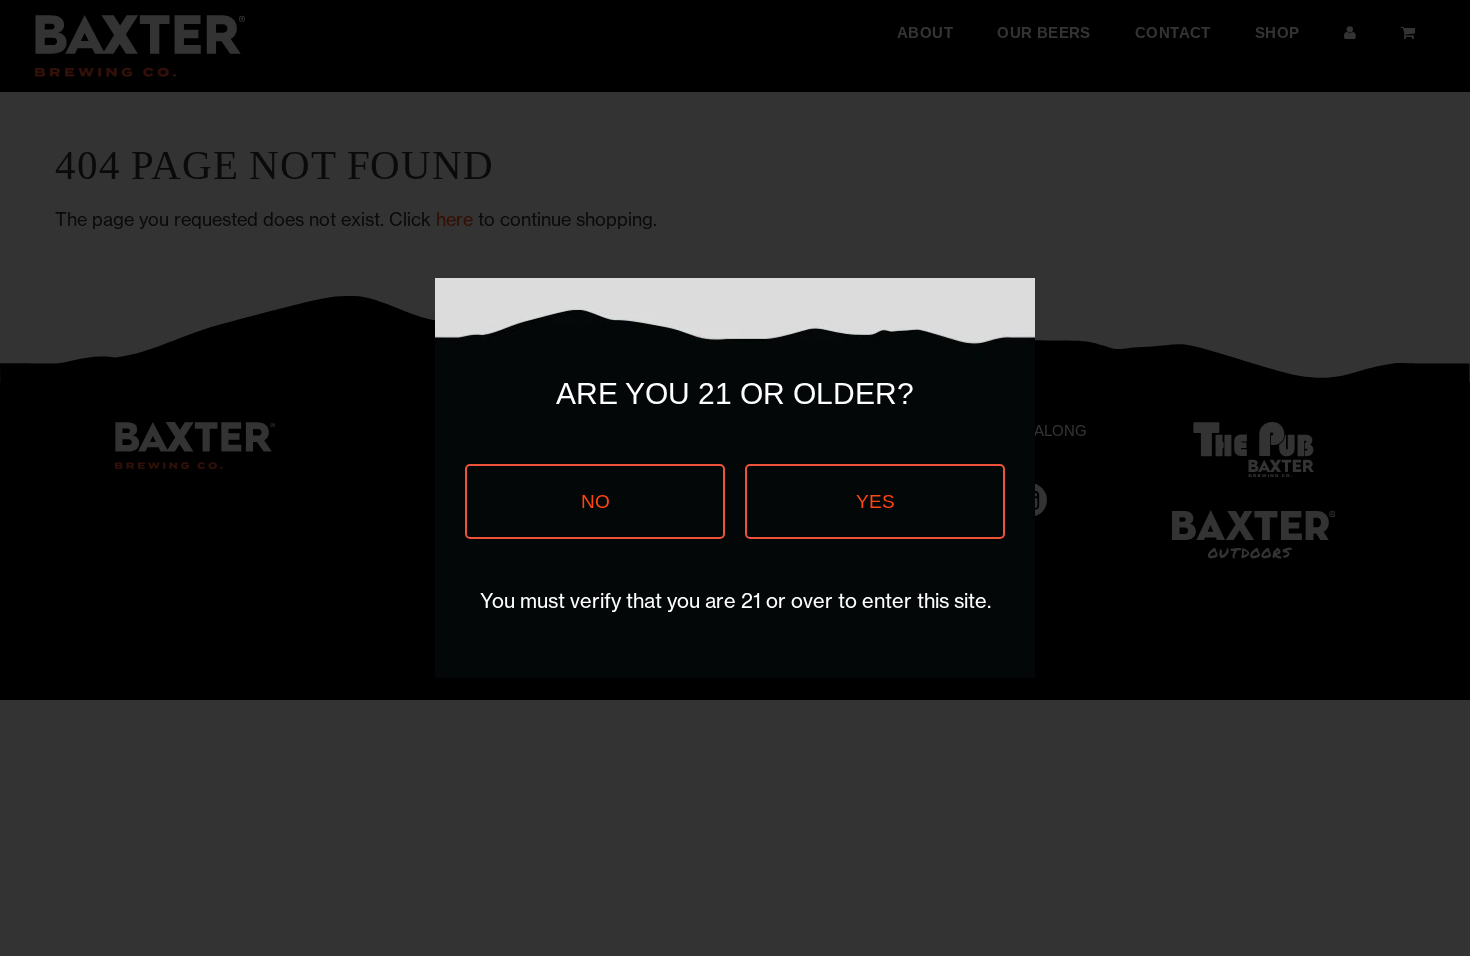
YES (875, 501)
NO (595, 501)
